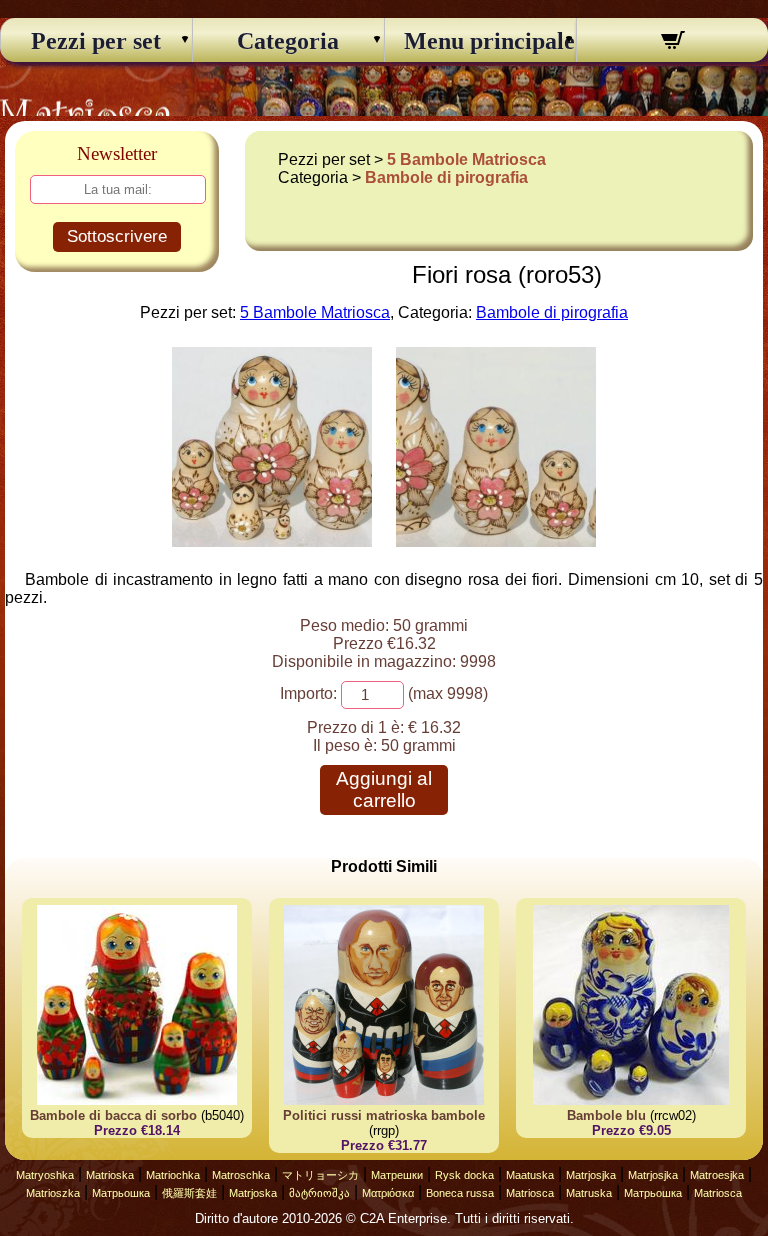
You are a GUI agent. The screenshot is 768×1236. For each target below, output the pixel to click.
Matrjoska (253, 1193)
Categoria (288, 41)
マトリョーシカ (320, 1175)
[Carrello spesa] (672, 43)
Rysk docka (464, 1175)
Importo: (308, 693)
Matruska (589, 1193)
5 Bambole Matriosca (466, 159)
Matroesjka (717, 1175)
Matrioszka (53, 1193)
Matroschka (241, 1175)
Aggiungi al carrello (384, 789)
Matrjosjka (591, 1175)
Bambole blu (606, 1115)
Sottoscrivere (117, 236)
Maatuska (530, 1175)
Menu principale (481, 41)
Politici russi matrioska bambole (384, 1115)
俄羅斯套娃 (189, 1193)
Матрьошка (121, 1193)
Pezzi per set (96, 41)
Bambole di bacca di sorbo (113, 1115)
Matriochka (173, 1175)
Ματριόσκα (388, 1193)
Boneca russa (460, 1193)
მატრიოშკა (319, 1193)
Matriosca (530, 1193)
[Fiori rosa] (272, 541)
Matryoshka (45, 1175)
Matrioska (110, 1175)
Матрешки (397, 1175)
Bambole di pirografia (446, 177)
